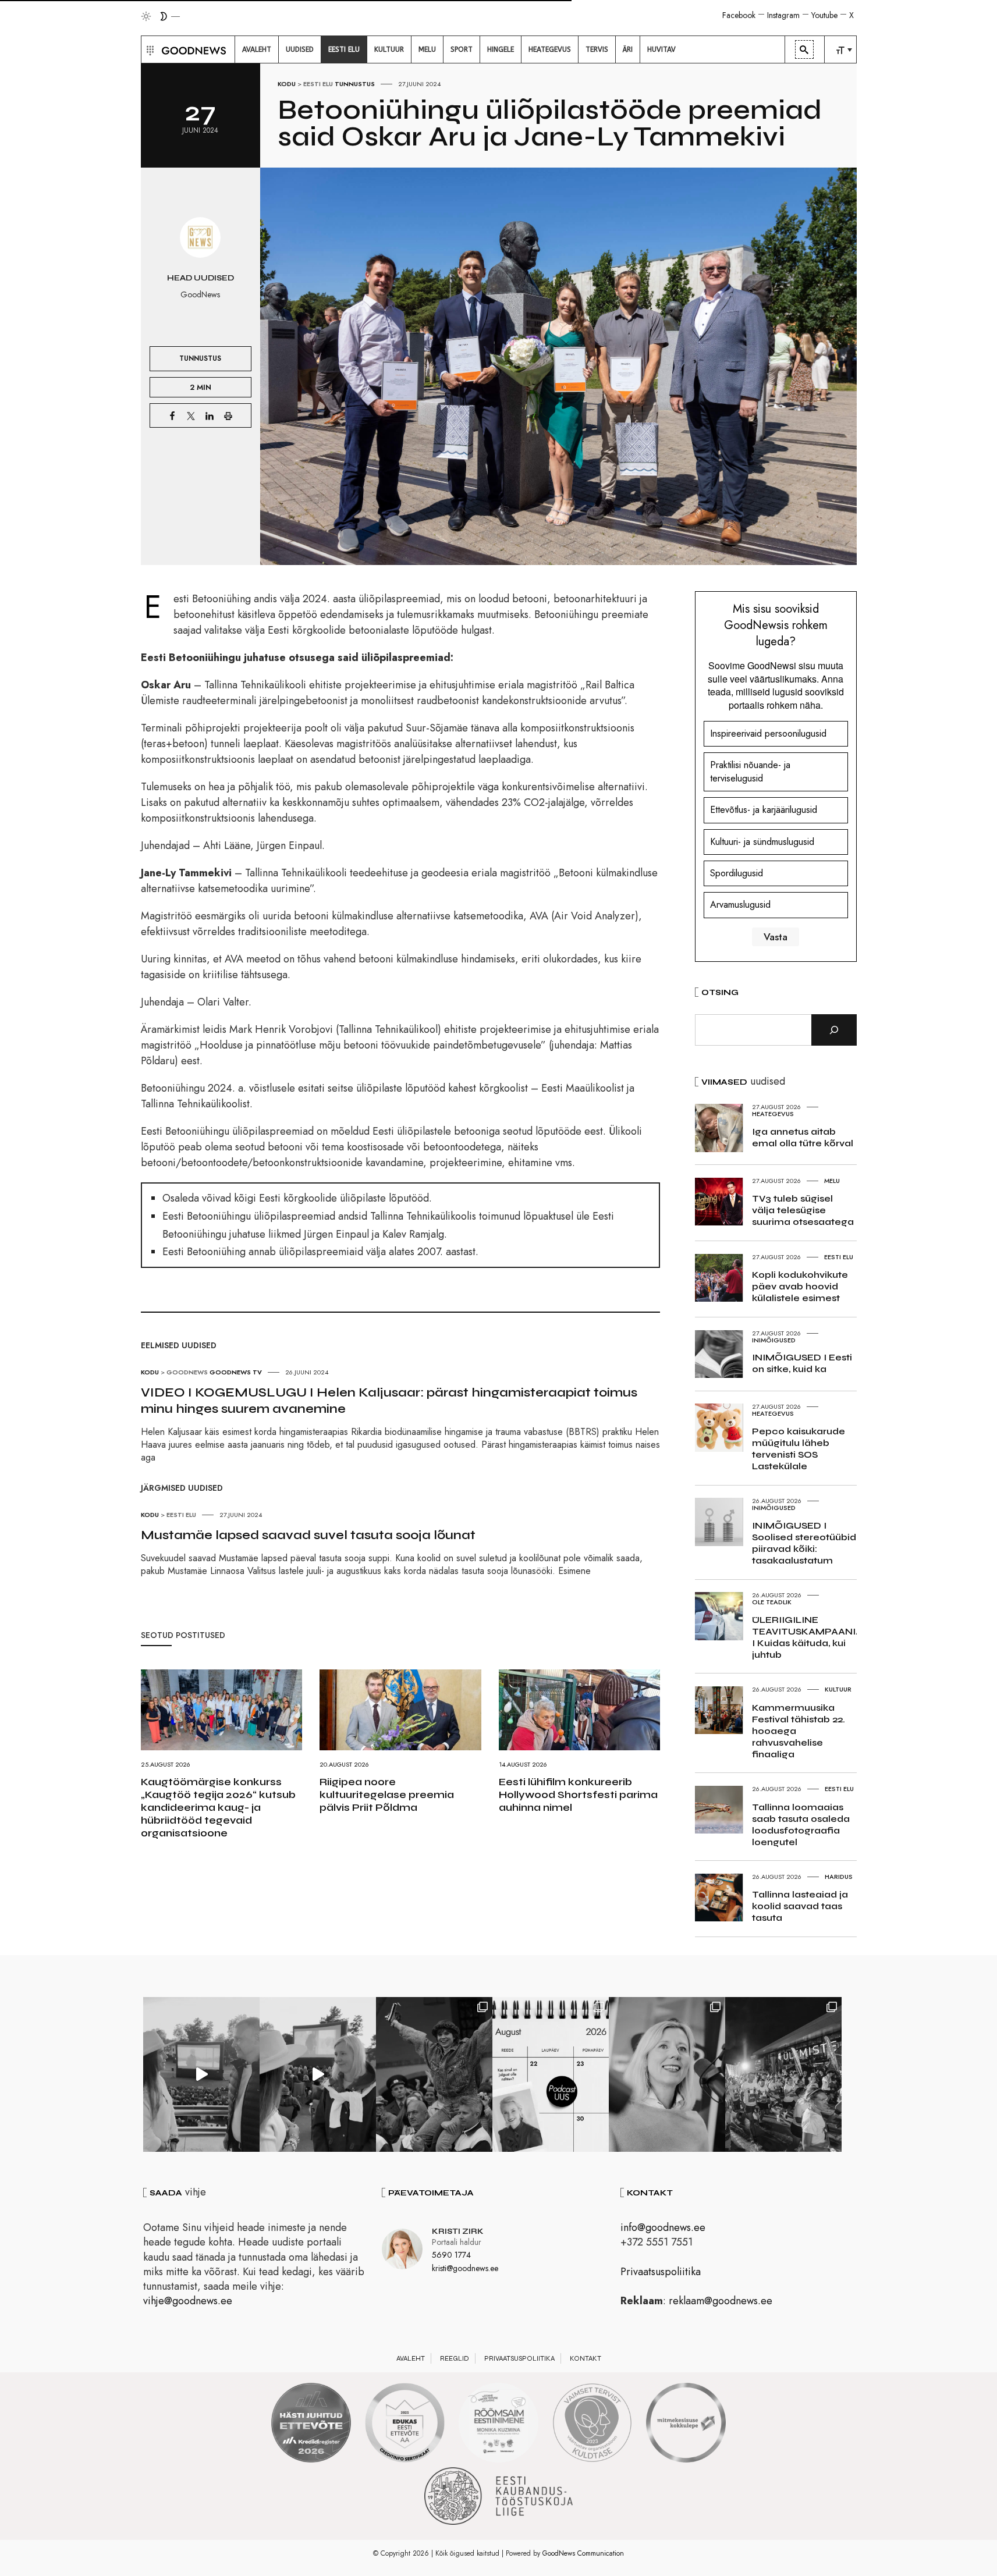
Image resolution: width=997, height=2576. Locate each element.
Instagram (783, 15)
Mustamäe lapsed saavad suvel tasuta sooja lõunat (308, 1535)
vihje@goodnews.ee (188, 2301)
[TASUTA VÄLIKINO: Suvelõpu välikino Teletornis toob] (434, 2074)
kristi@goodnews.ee (465, 2268)
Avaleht (411, 2358)
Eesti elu (318, 84)
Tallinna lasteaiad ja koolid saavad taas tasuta (800, 1906)
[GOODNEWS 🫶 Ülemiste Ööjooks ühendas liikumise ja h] (783, 2074)
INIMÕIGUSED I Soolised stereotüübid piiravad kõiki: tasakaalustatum (804, 1543)
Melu (832, 1181)
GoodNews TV (236, 1372)
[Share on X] (191, 415)
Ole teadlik (772, 1602)
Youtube (824, 15)
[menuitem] (257, 49)
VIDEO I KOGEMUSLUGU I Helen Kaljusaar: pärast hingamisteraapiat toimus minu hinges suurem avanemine (389, 1401)
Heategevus (773, 1114)
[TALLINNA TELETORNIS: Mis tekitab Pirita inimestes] (201, 2074)
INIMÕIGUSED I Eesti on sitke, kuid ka (802, 1363)
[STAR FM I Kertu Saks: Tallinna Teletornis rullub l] (667, 2074)
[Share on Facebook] (172, 415)
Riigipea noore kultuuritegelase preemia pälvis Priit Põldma (387, 1795)
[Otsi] (834, 1030)
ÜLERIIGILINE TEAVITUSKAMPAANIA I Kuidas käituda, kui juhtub (807, 1637)
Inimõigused (774, 1340)
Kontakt (586, 2358)
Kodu (287, 84)
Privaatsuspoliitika (661, 2272)
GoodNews (187, 1372)
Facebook (739, 15)
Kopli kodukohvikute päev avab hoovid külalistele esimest (800, 1286)
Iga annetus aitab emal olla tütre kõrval (803, 1137)
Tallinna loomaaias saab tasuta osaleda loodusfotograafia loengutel (801, 1824)
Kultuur (838, 1689)
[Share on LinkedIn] (210, 415)
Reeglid (455, 2358)
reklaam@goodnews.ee (721, 2301)
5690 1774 (451, 2255)
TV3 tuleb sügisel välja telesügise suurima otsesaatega (803, 1210)
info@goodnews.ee (663, 2227)
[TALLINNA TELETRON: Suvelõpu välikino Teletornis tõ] (318, 2074)
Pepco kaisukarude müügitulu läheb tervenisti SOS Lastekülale (799, 1449)
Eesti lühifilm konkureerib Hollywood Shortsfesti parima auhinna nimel (578, 1795)
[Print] (228, 415)
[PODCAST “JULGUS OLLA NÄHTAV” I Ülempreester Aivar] (551, 2074)
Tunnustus (355, 84)
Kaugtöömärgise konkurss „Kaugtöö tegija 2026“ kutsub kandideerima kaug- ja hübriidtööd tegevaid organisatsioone (218, 1807)
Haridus (839, 1877)
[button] (149, 49)
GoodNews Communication (583, 2553)
